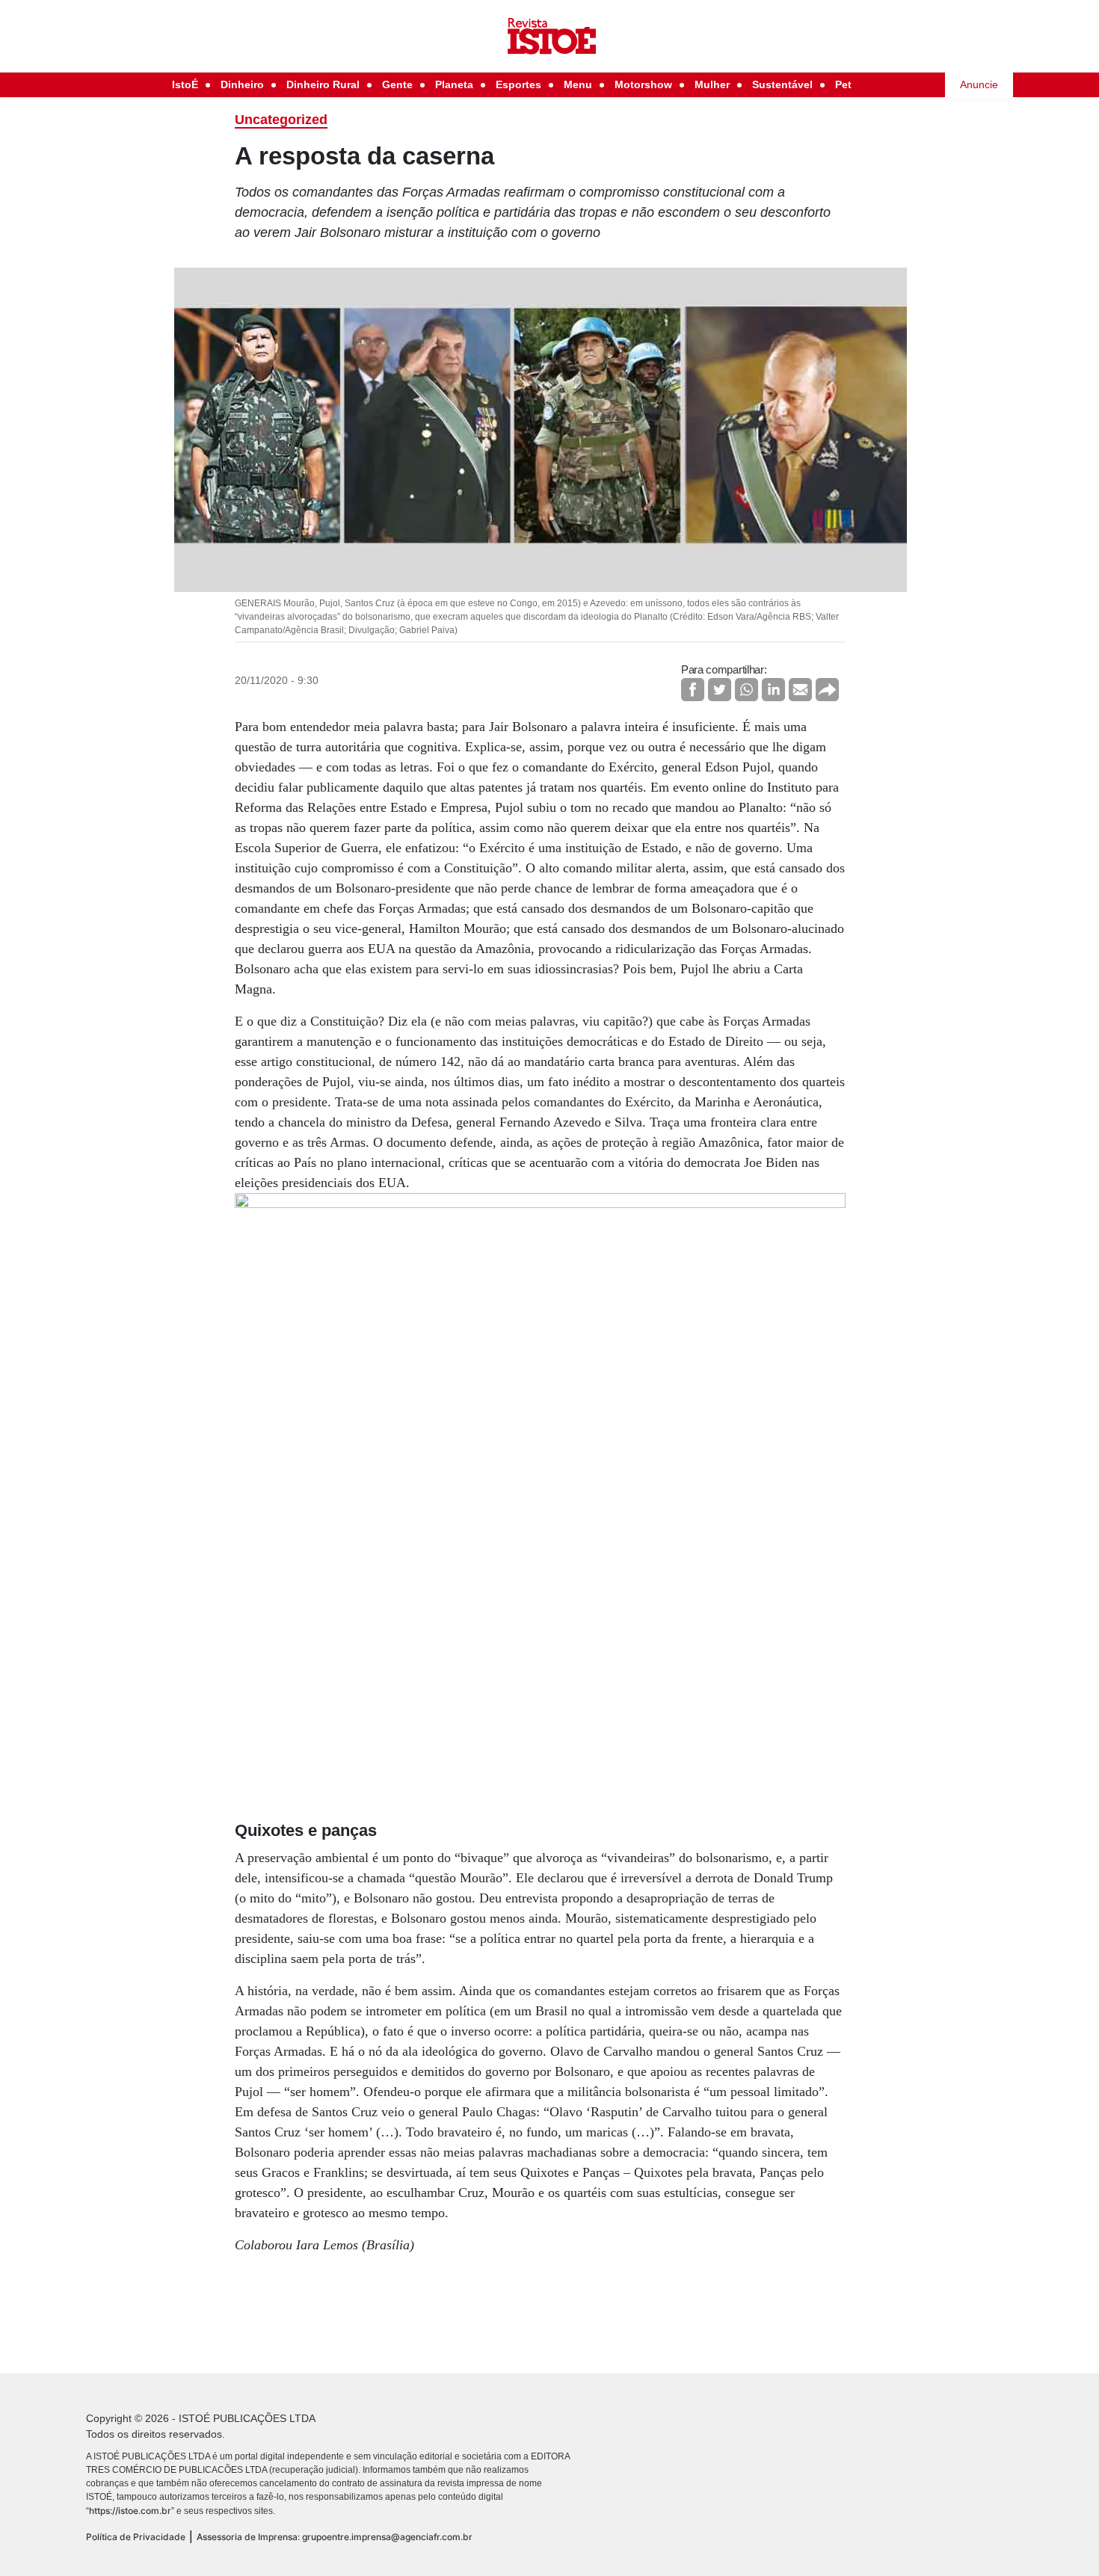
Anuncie (979, 84)
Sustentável (782, 84)
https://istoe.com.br (130, 2511)
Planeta (454, 84)
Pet (843, 84)
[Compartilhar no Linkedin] (773, 690)
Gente (397, 84)
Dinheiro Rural (323, 84)
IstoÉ (185, 84)
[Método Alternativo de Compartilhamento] (827, 690)
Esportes (518, 84)
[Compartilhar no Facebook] (693, 690)
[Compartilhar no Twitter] (720, 690)
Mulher (712, 84)
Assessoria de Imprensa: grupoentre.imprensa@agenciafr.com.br (335, 2537)
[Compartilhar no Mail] (800, 690)
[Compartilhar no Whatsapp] (746, 690)
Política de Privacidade (136, 2537)
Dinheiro (242, 84)
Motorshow (643, 84)
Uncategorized (281, 120)
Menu (578, 84)
